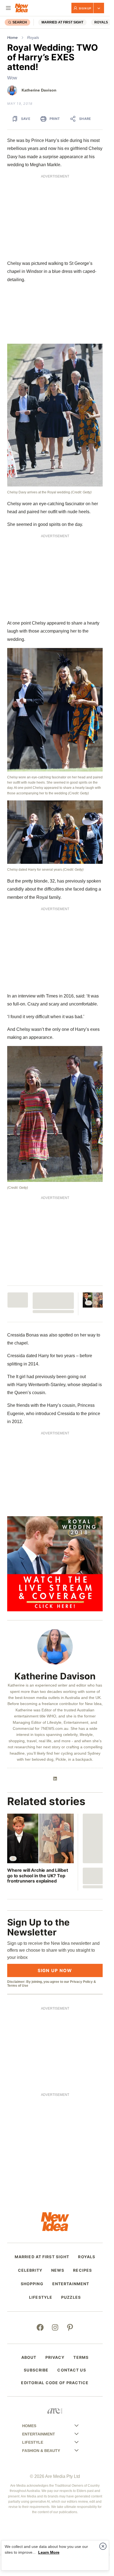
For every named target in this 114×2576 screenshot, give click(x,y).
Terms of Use (18, 1986)
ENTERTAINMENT (71, 2284)
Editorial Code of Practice (55, 2383)
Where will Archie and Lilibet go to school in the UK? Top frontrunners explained (37, 1875)
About (29, 2357)
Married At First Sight (62, 22)
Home (12, 37)
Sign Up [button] (85, 8)
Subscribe (36, 2370)
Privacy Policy (81, 1982)
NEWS (58, 2270)
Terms (81, 2357)
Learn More (49, 2552)
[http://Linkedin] (55, 1779)
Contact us (72, 2370)
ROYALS (101, 22)
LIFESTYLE (41, 2297)
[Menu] (8, 8)
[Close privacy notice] (103, 2546)
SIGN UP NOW (55, 1970)
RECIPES (82, 2270)
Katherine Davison (39, 90)
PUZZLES (71, 2297)
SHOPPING (32, 2284)
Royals (33, 37)
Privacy (55, 2357)
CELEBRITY (30, 2270)
